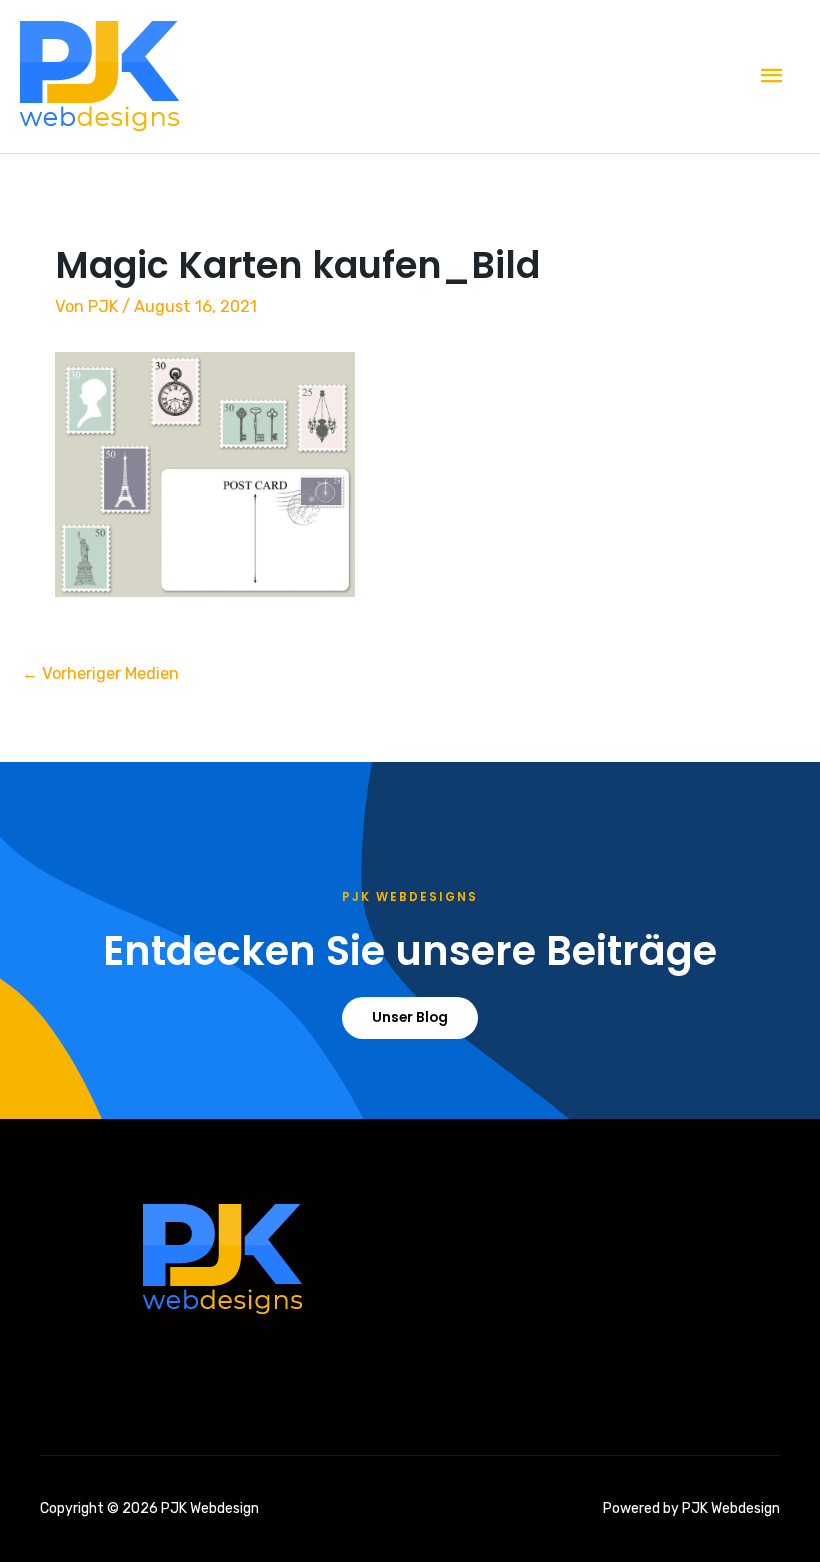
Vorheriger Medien (100, 673)
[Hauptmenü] (772, 76)
